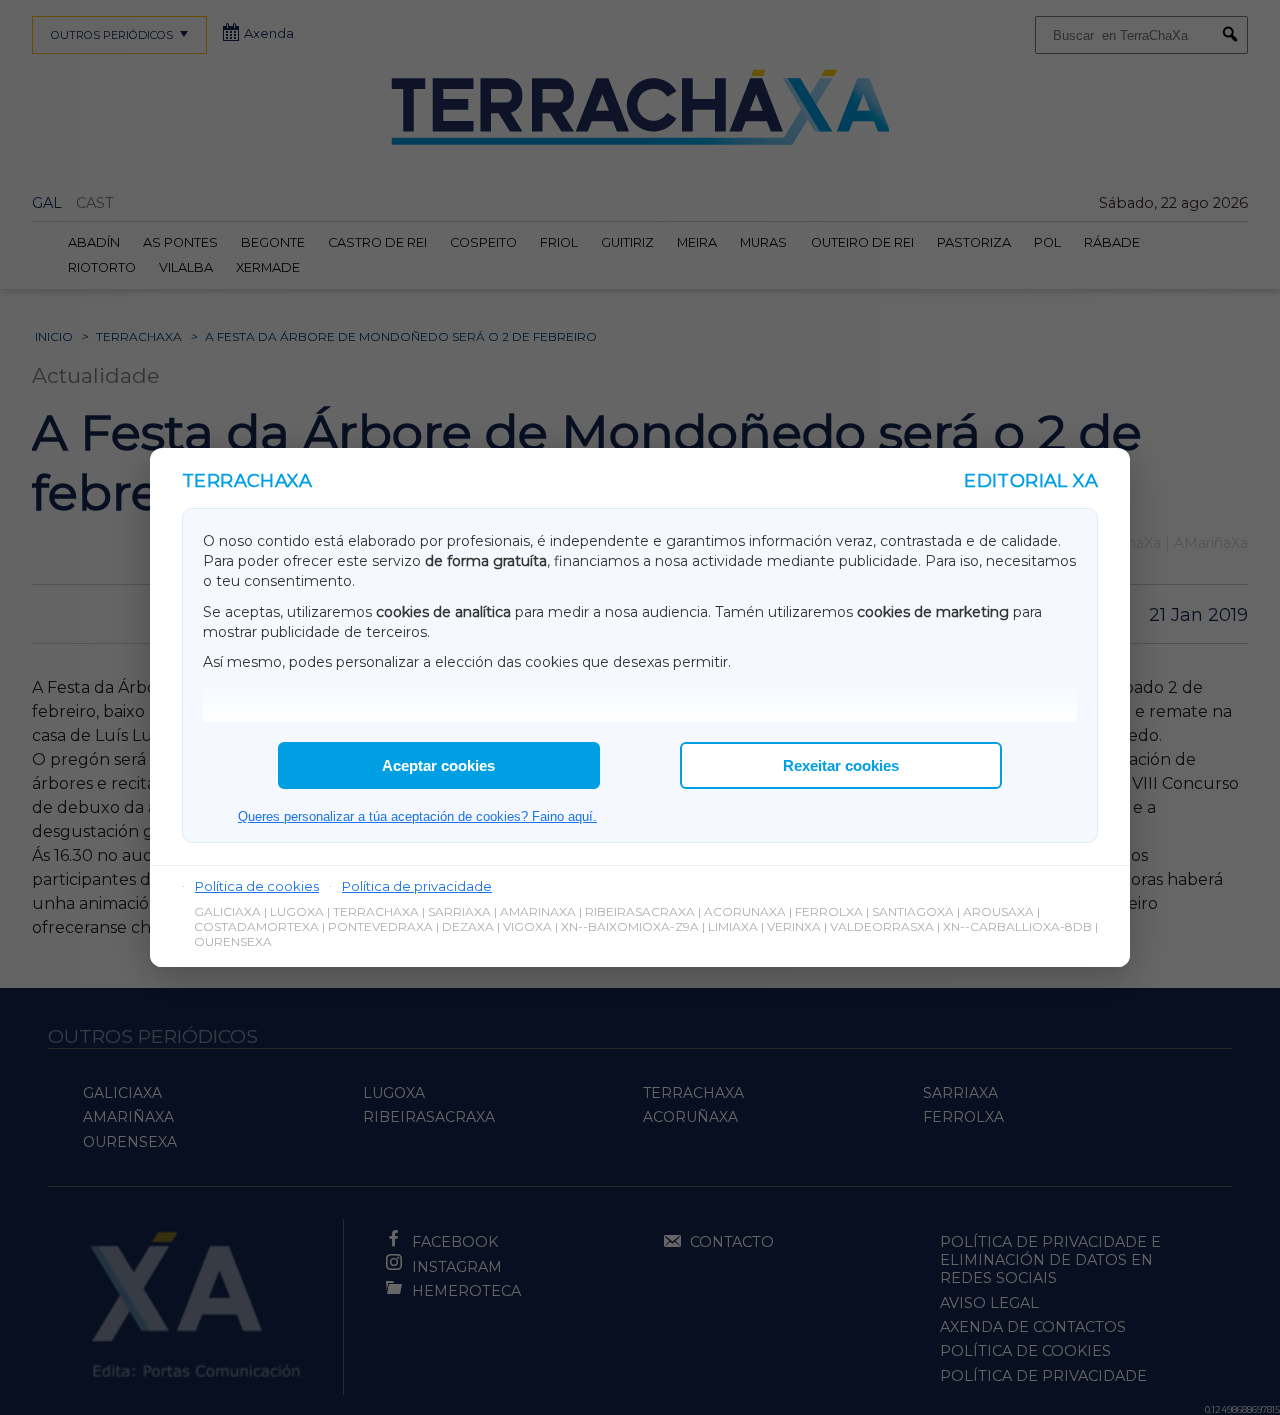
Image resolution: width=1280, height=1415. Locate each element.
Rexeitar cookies (841, 765)
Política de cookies (257, 886)
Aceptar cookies (438, 765)
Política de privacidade (417, 886)
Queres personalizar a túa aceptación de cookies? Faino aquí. (417, 816)
